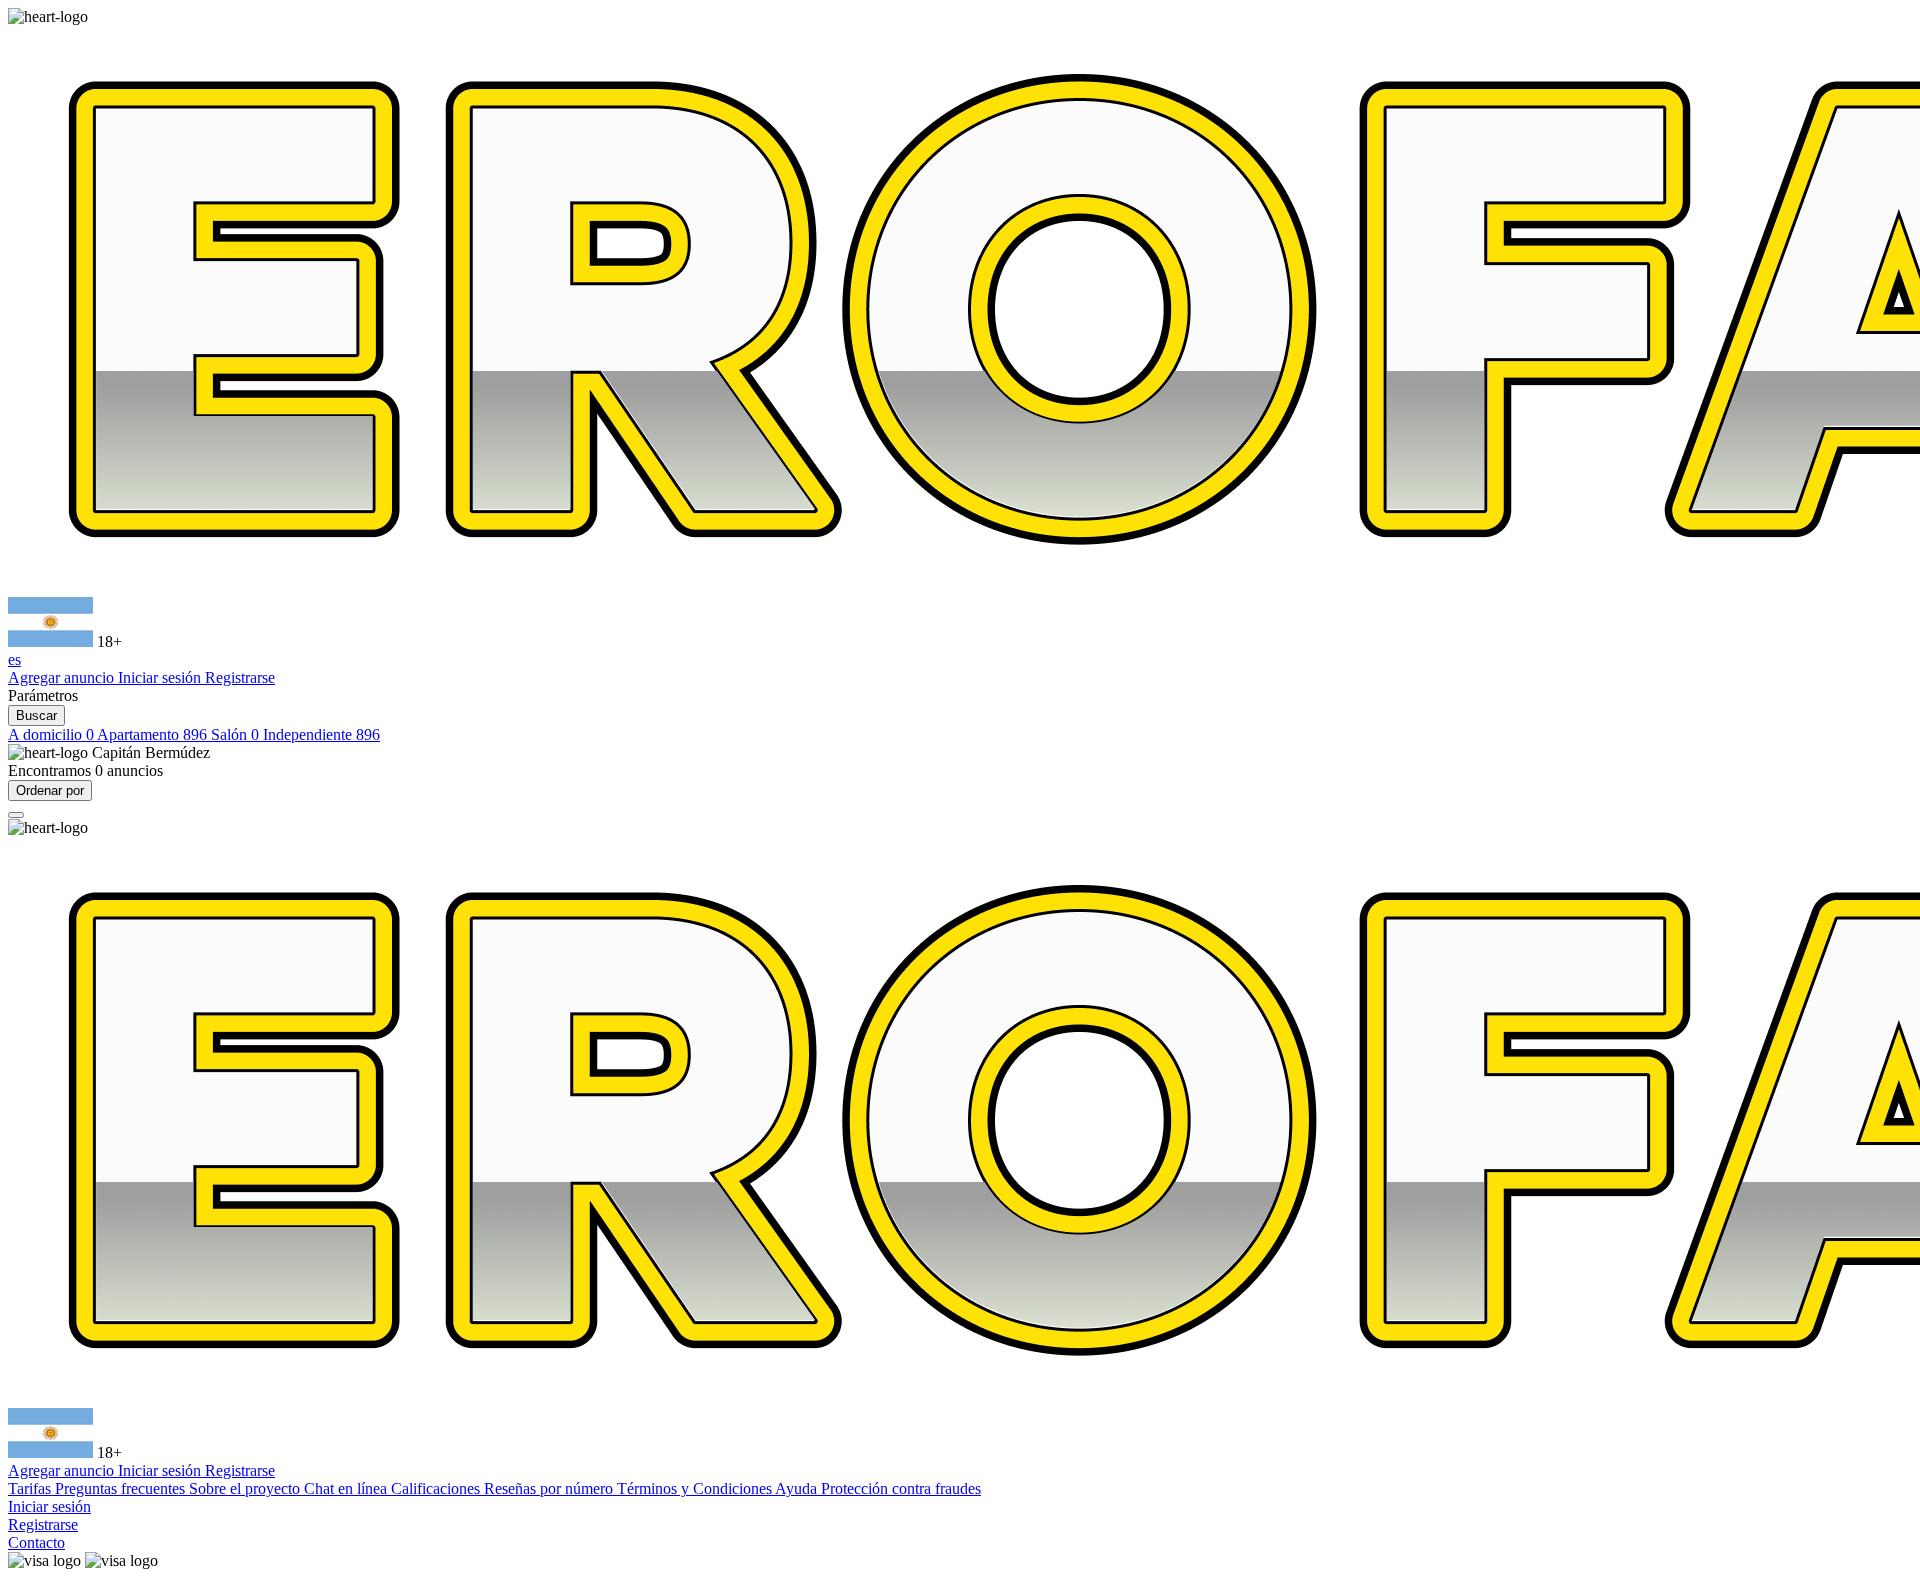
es (14, 659)
